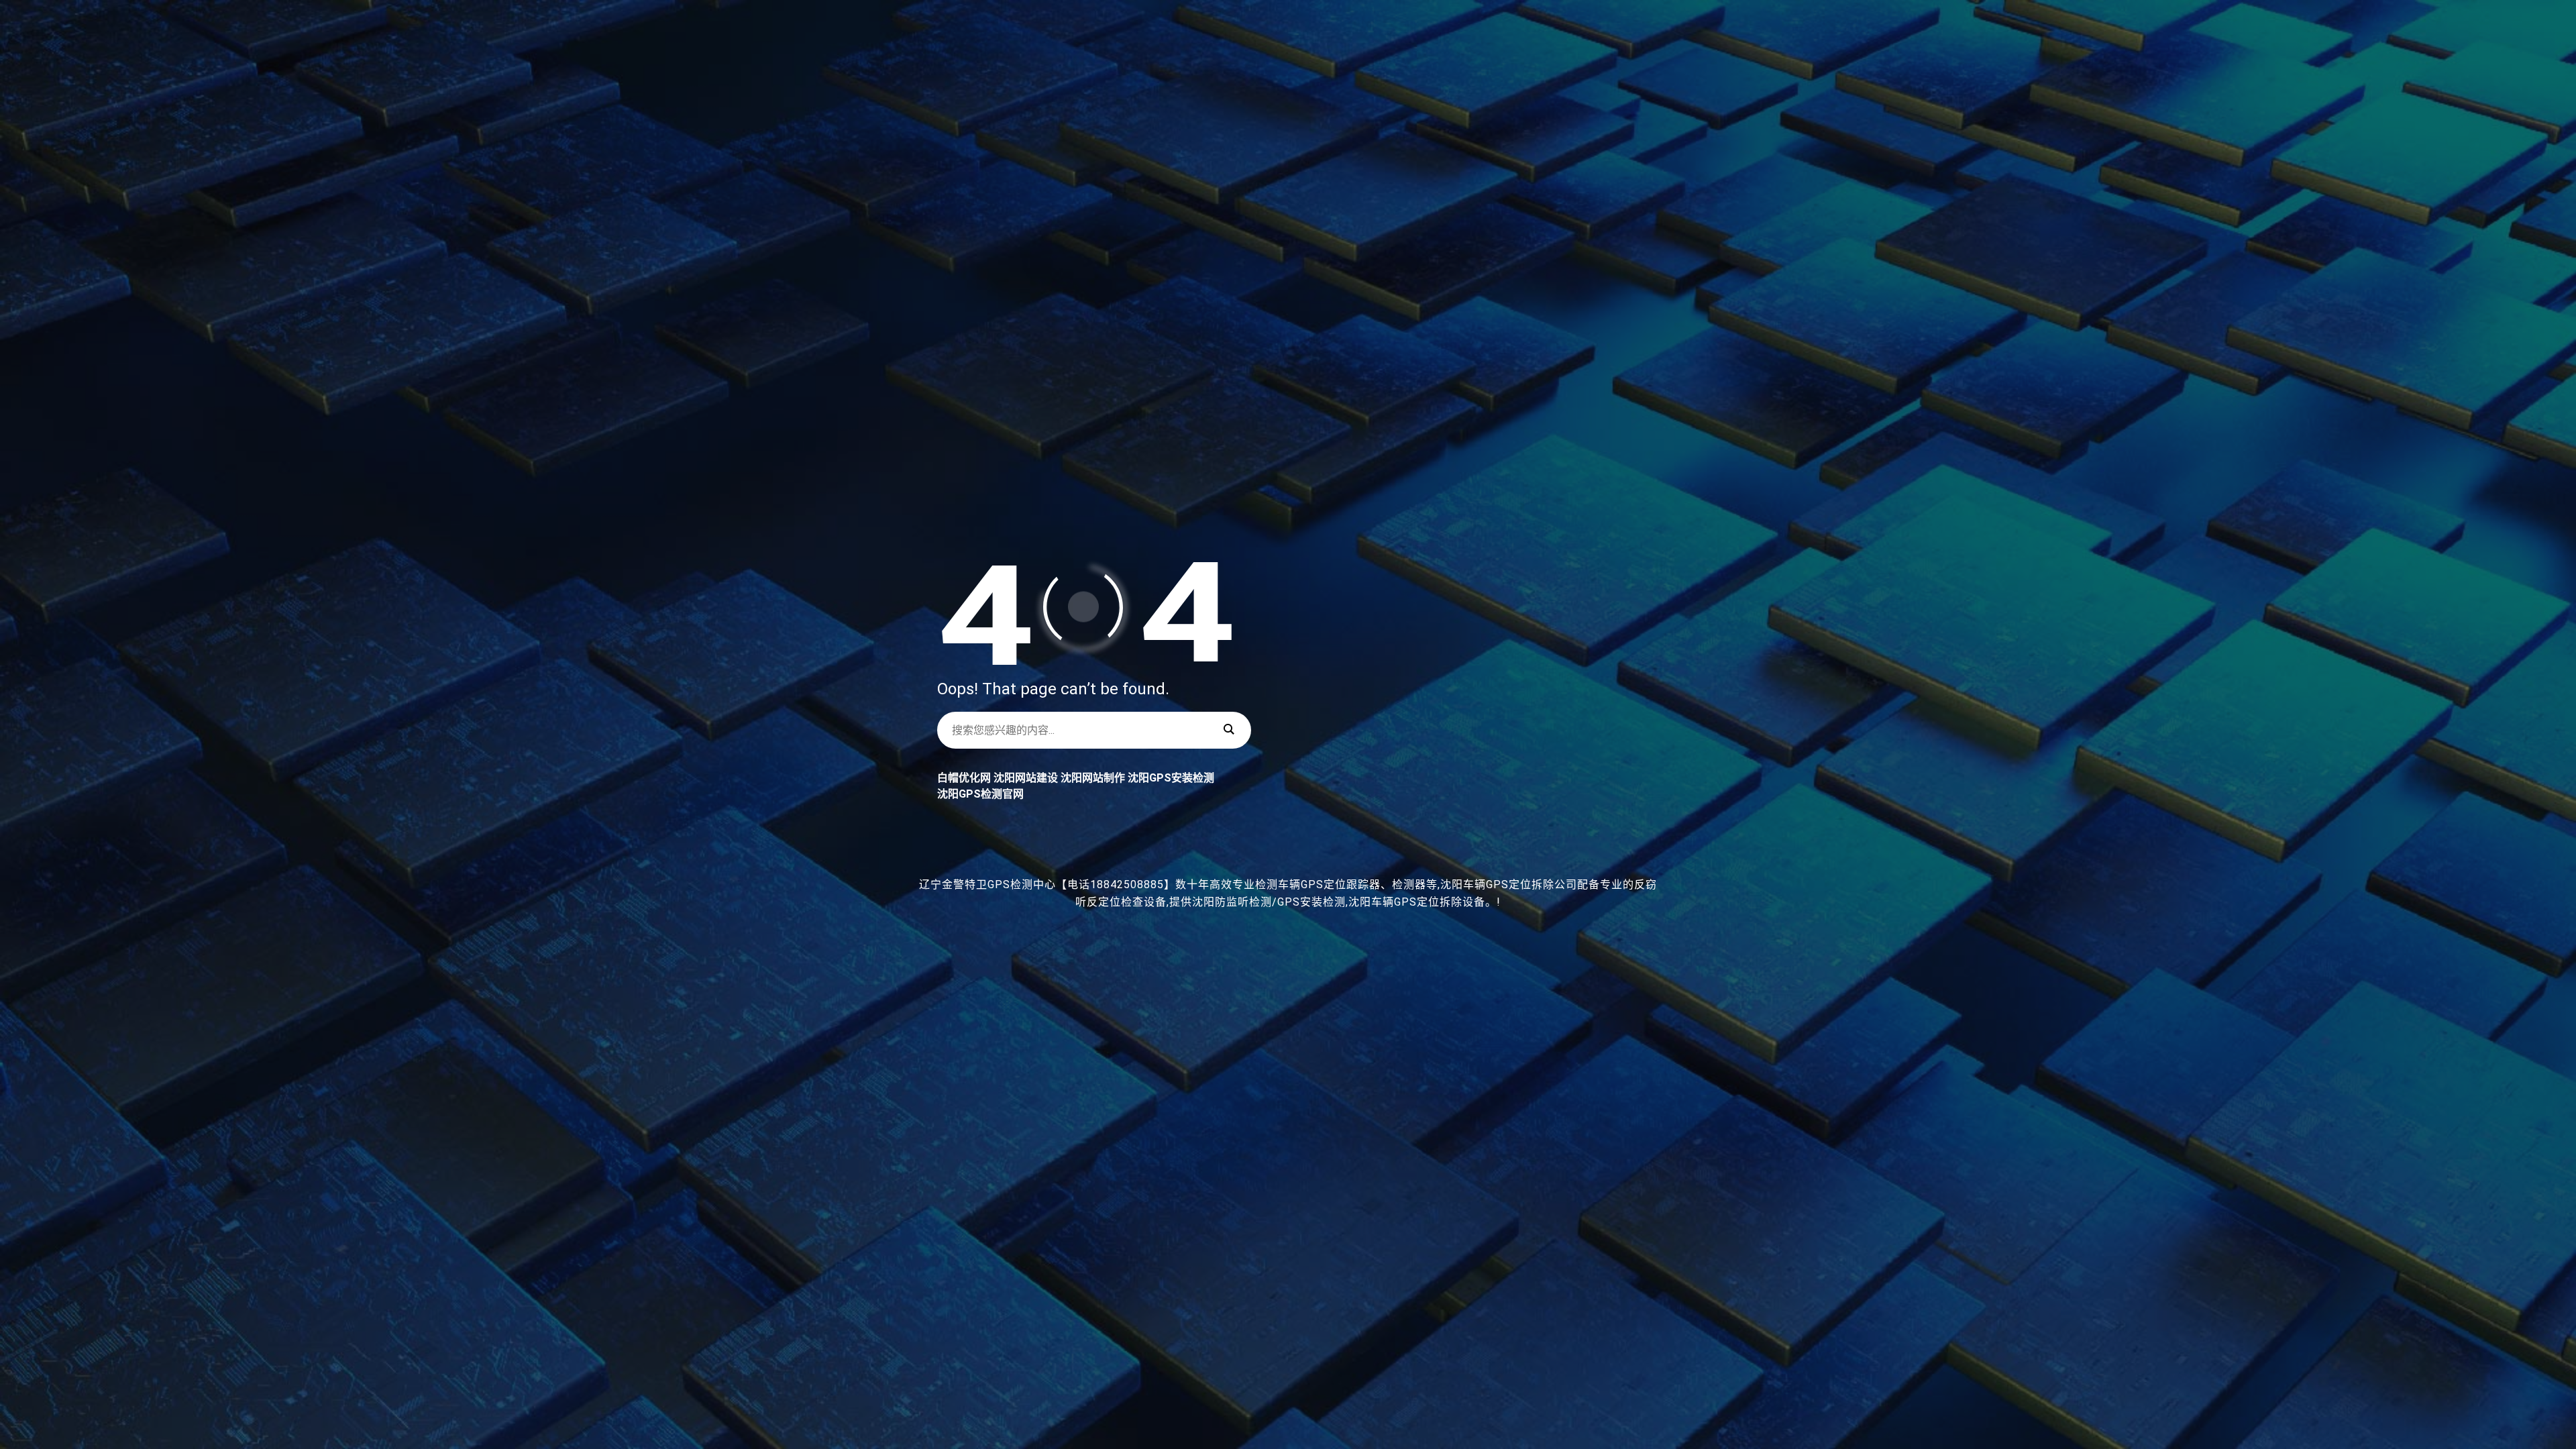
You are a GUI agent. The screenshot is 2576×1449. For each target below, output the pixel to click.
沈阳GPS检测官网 (980, 794)
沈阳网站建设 (1026, 778)
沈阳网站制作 (1093, 778)
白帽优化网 (964, 778)
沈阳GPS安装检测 (1171, 778)
